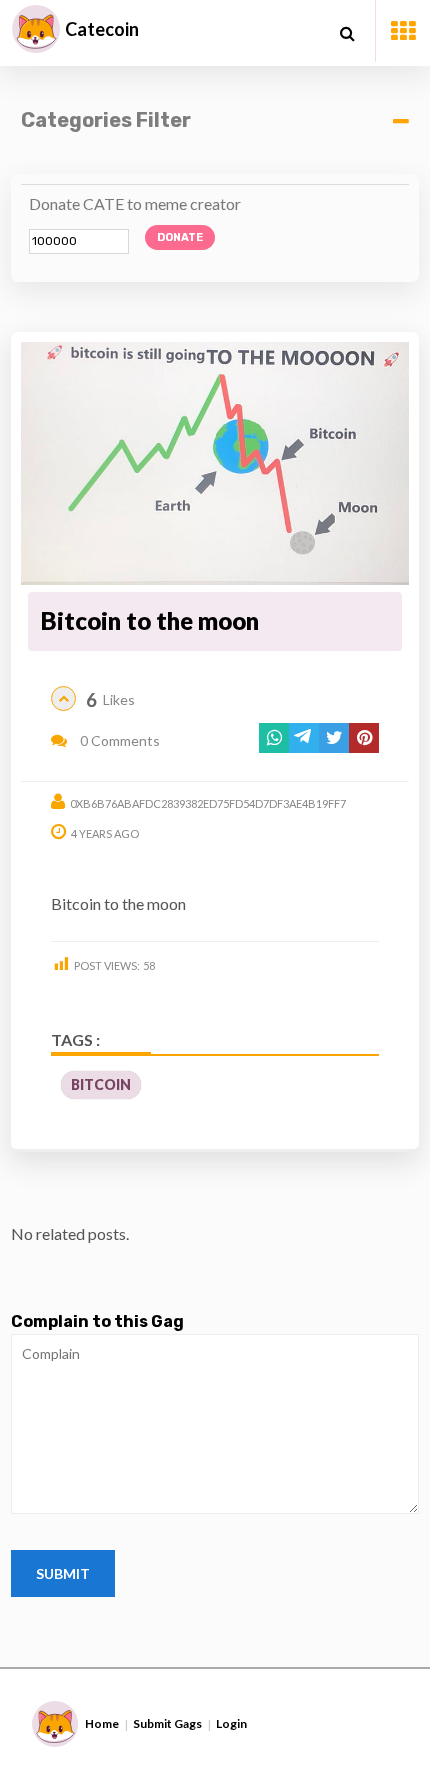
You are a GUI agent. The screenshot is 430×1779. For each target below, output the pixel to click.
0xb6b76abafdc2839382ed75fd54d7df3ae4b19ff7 (208, 803)
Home (102, 1723)
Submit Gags (167, 1723)
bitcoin (101, 1084)
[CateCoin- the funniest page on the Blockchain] (36, 29)
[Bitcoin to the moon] (215, 463)
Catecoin (102, 29)
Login (231, 1723)
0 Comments (118, 740)
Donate (180, 237)
